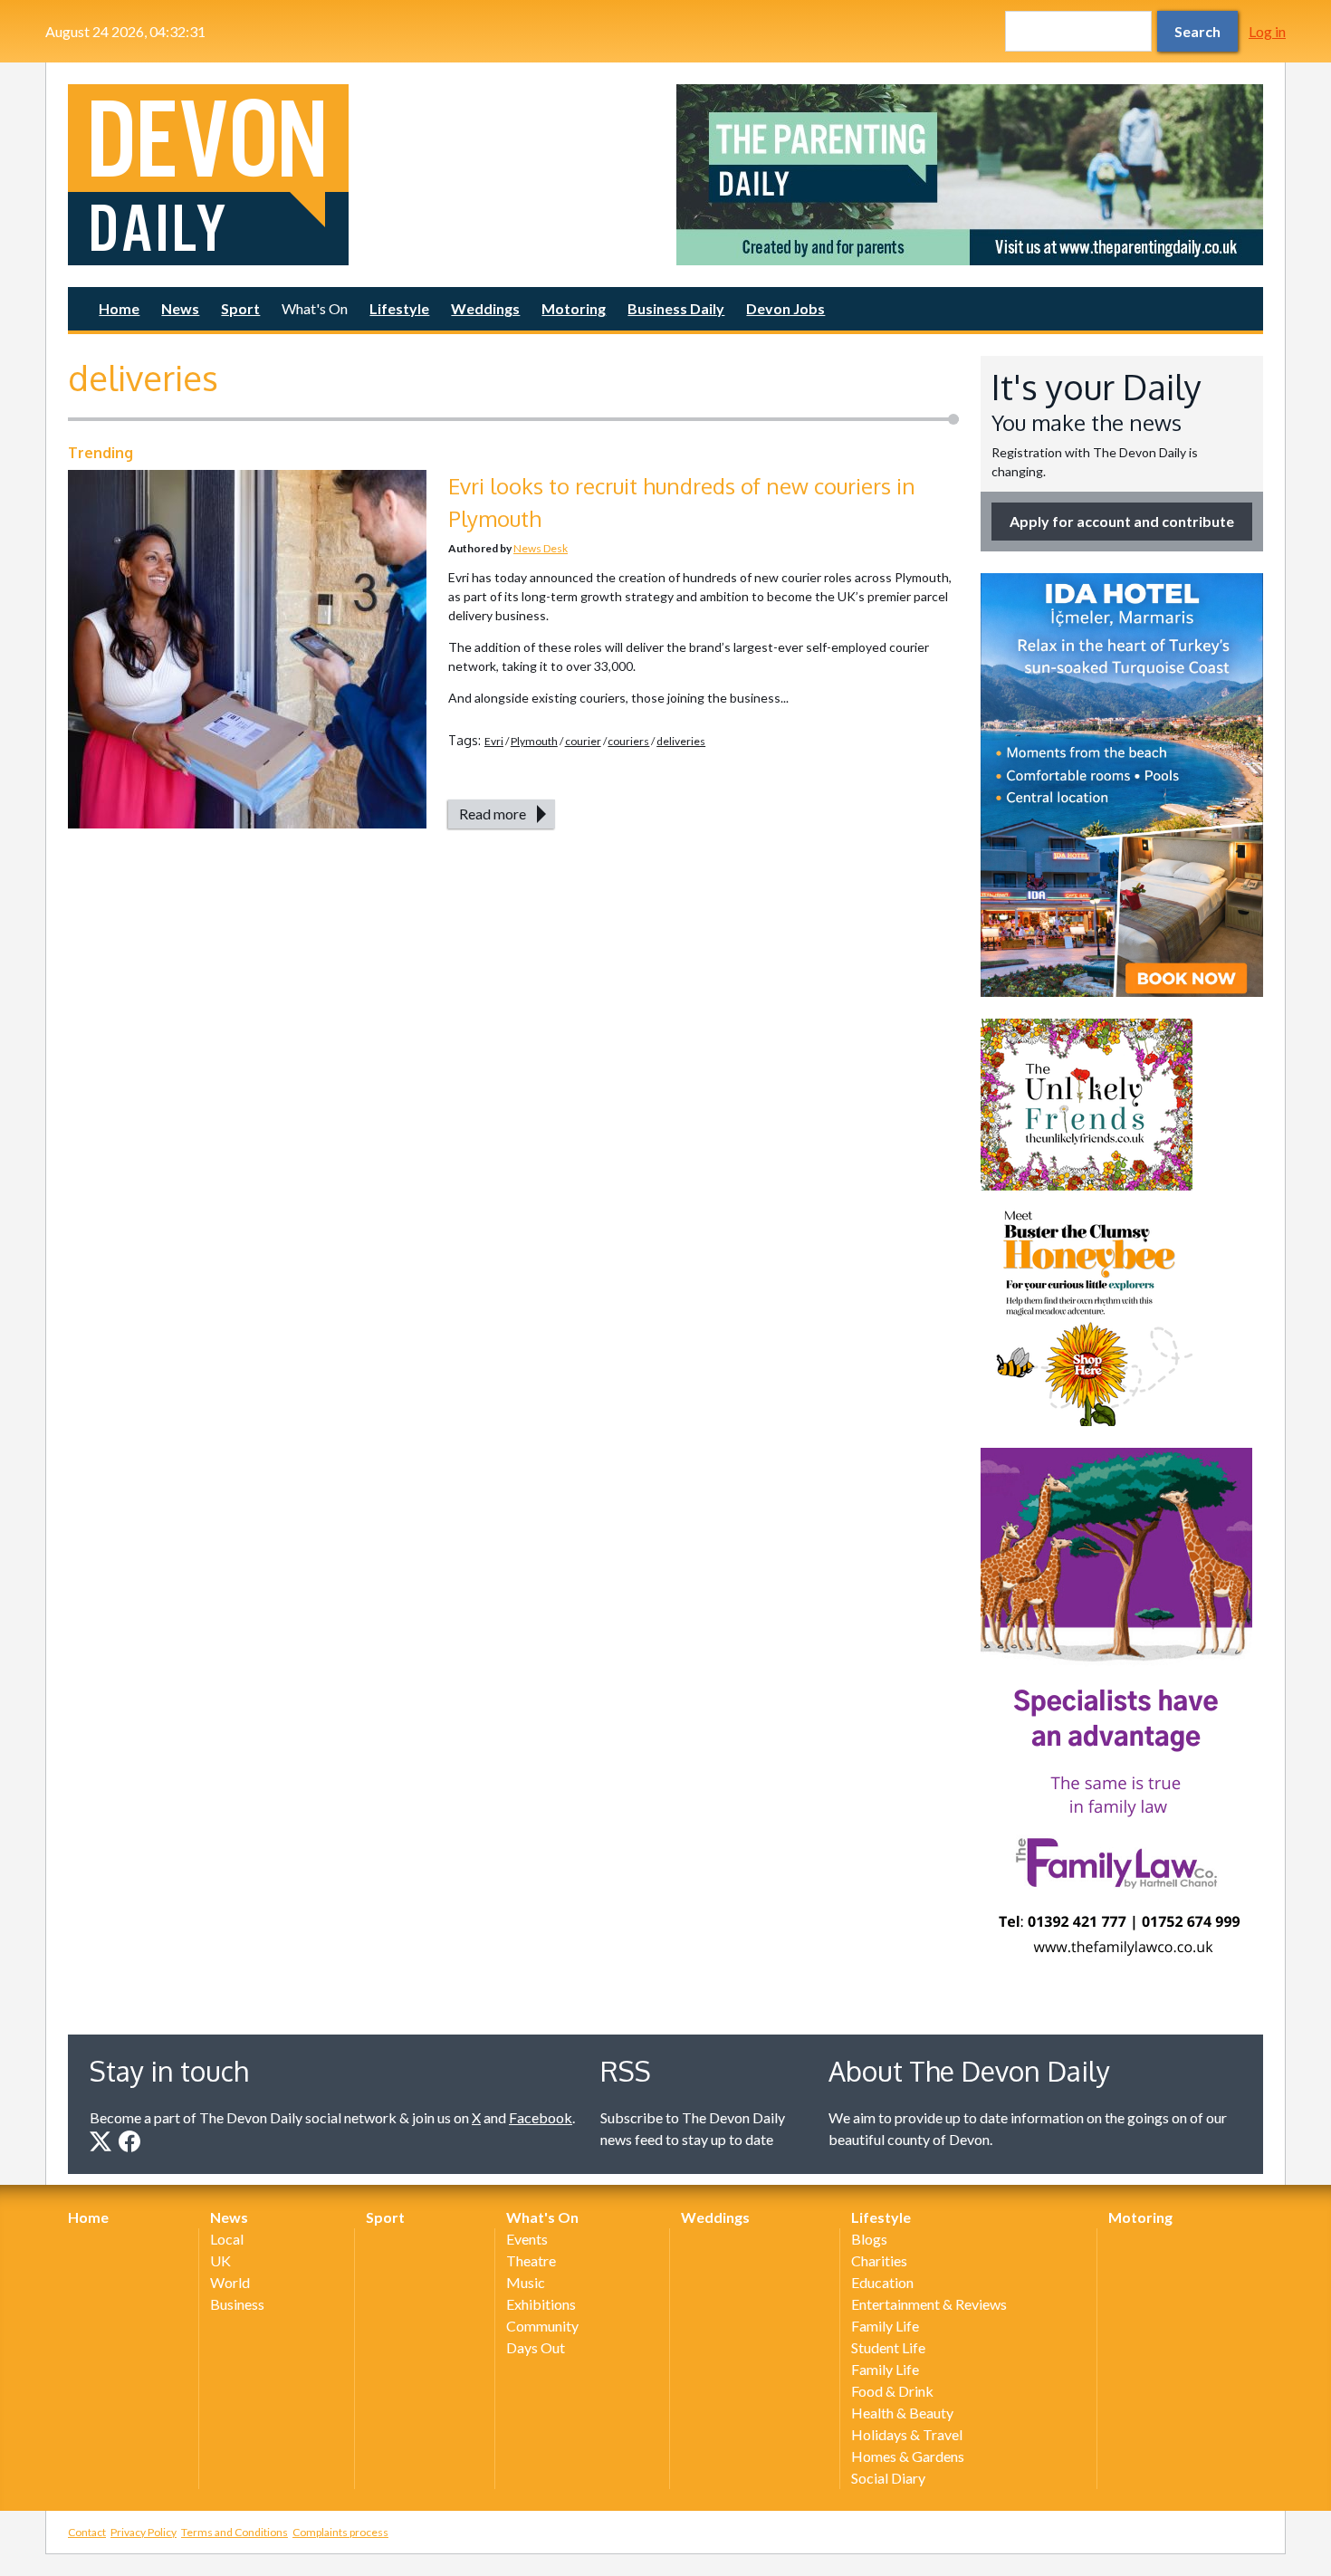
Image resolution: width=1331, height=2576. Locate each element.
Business (237, 2304)
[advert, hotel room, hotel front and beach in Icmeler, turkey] (1122, 785)
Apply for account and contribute (1122, 521)
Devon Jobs (785, 308)
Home (119, 308)
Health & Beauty (902, 2413)
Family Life (885, 2326)
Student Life (888, 2347)
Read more (493, 814)
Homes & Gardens (908, 2456)
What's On (315, 308)
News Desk (541, 548)
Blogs (869, 2239)
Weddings (485, 308)
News (180, 308)
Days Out (536, 2347)
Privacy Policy (144, 2532)
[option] (970, 175)
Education (882, 2282)
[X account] (101, 2141)
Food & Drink (892, 2391)
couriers (628, 741)
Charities (879, 2260)
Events (527, 2239)
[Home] (361, 175)
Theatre (531, 2260)
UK (220, 2260)
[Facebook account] (129, 2141)
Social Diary (888, 2478)
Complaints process (340, 2532)
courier (583, 741)
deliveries (681, 741)
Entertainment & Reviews (929, 2304)
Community (542, 2326)
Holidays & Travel (907, 2434)
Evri (494, 741)
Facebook (541, 2117)
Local (227, 2239)
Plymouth (534, 741)
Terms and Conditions (235, 2532)
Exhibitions (541, 2304)
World (230, 2282)
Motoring (574, 308)
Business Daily (676, 308)
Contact (87, 2532)
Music (526, 2282)
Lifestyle (399, 308)
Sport (240, 308)
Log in (1267, 31)
